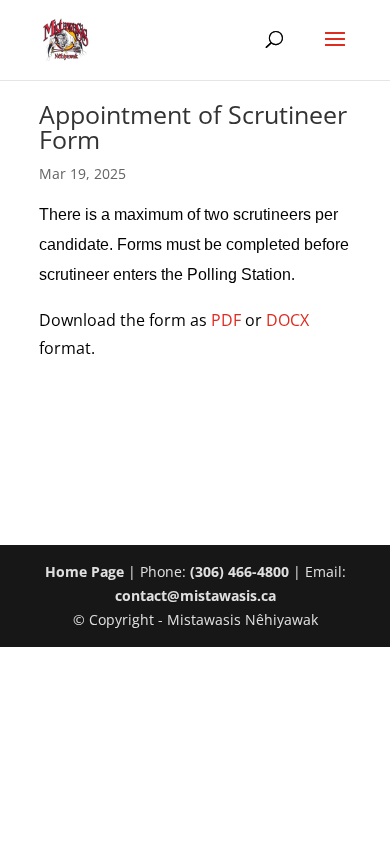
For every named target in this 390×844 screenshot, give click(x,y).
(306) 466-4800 (239, 571)
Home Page (84, 571)
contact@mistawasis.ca (195, 595)
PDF (226, 320)
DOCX (287, 320)
